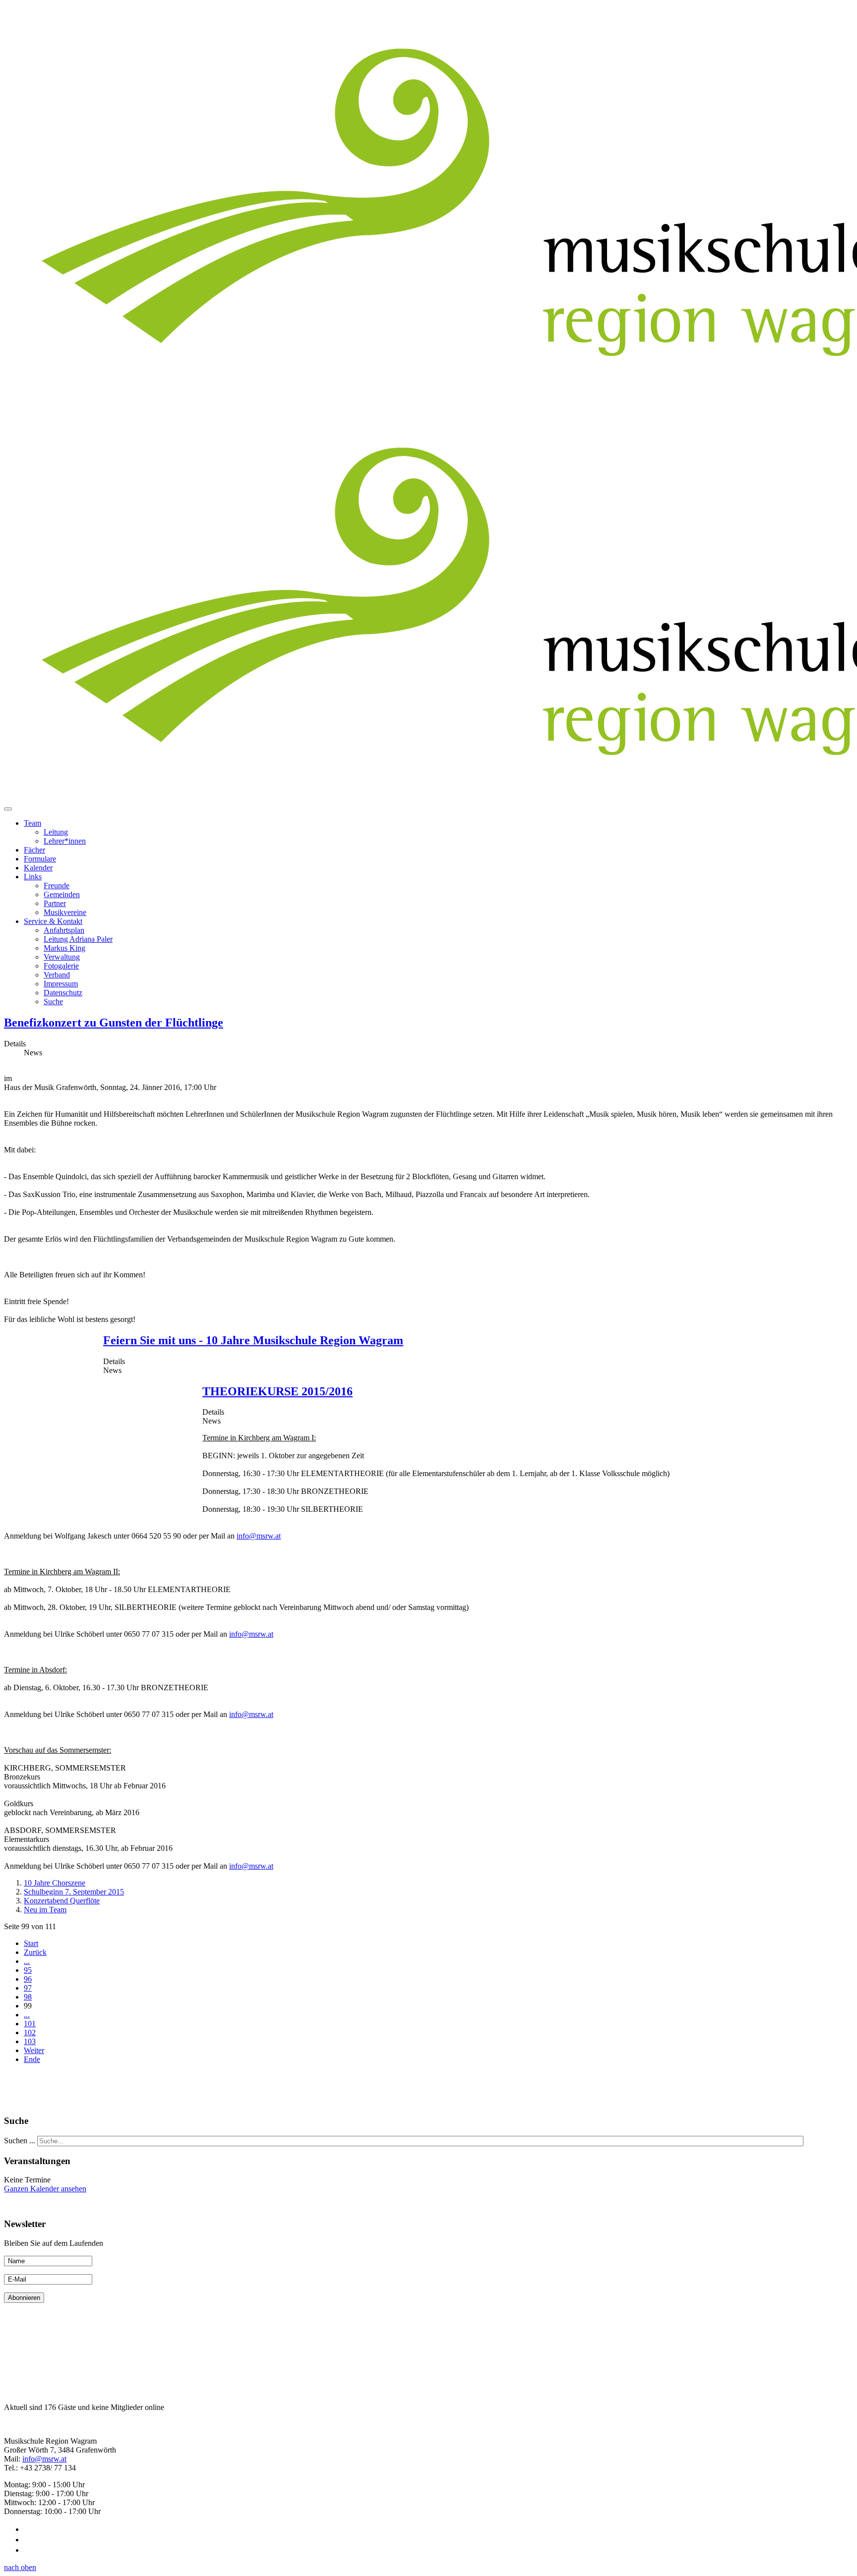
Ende (32, 2059)
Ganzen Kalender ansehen (45, 2189)
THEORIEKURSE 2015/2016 (277, 1391)
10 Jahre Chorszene (55, 1883)
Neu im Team (45, 1910)
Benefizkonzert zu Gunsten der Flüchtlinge (114, 1023)
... (27, 1961)
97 (28, 1988)
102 (30, 2032)
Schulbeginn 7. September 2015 (74, 1892)
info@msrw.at (259, 1536)
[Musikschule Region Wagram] (4, 2424)
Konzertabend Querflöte (62, 1901)
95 (28, 1970)
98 (28, 1997)
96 (28, 1979)
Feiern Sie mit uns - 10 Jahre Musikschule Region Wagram (253, 1340)
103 (30, 2041)
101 (30, 2024)
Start (31, 1943)
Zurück (35, 1952)
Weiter (34, 2050)
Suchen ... (20, 2141)
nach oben (20, 2567)
